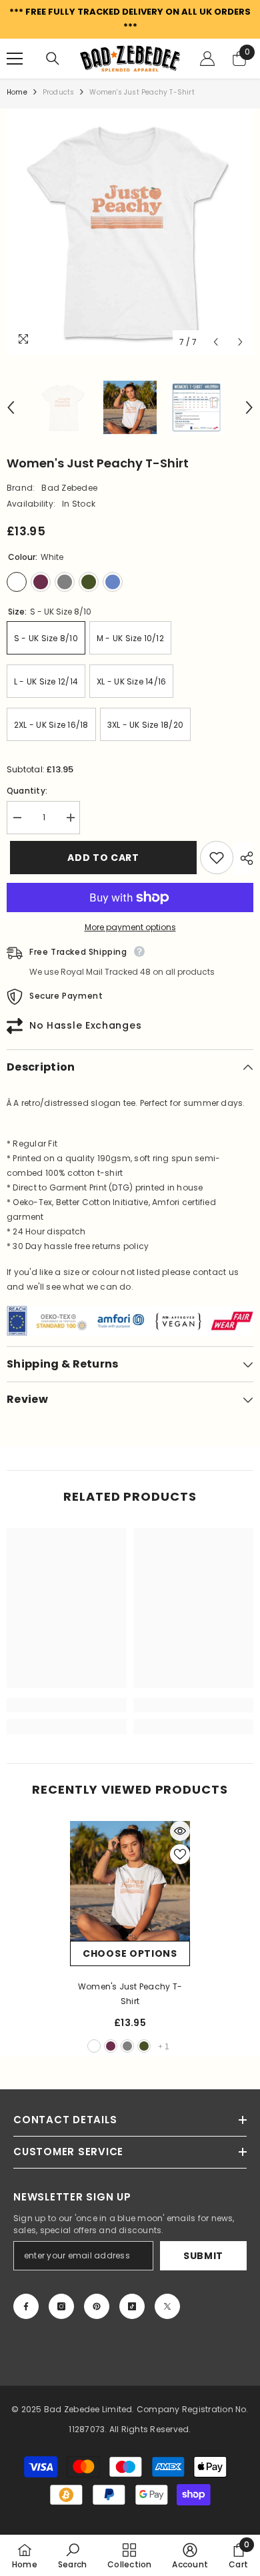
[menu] (15, 59)
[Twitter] (167, 2306)
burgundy (111, 2046)
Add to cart (98, 858)
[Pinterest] (97, 2306)
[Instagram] (61, 2306)
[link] (67, 1705)
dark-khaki (144, 2046)
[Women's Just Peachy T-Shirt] (130, 1881)
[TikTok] (132, 2306)
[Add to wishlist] (217, 858)
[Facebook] (26, 2306)
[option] (130, 232)
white (94, 2046)
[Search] (53, 59)
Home (17, 92)
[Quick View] (180, 1831)
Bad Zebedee (69, 488)
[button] (216, 342)
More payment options (130, 927)
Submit (203, 2256)
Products (59, 92)
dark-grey (127, 2046)
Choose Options (130, 1953)
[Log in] (207, 59)
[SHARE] (243, 858)
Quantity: (27, 791)
